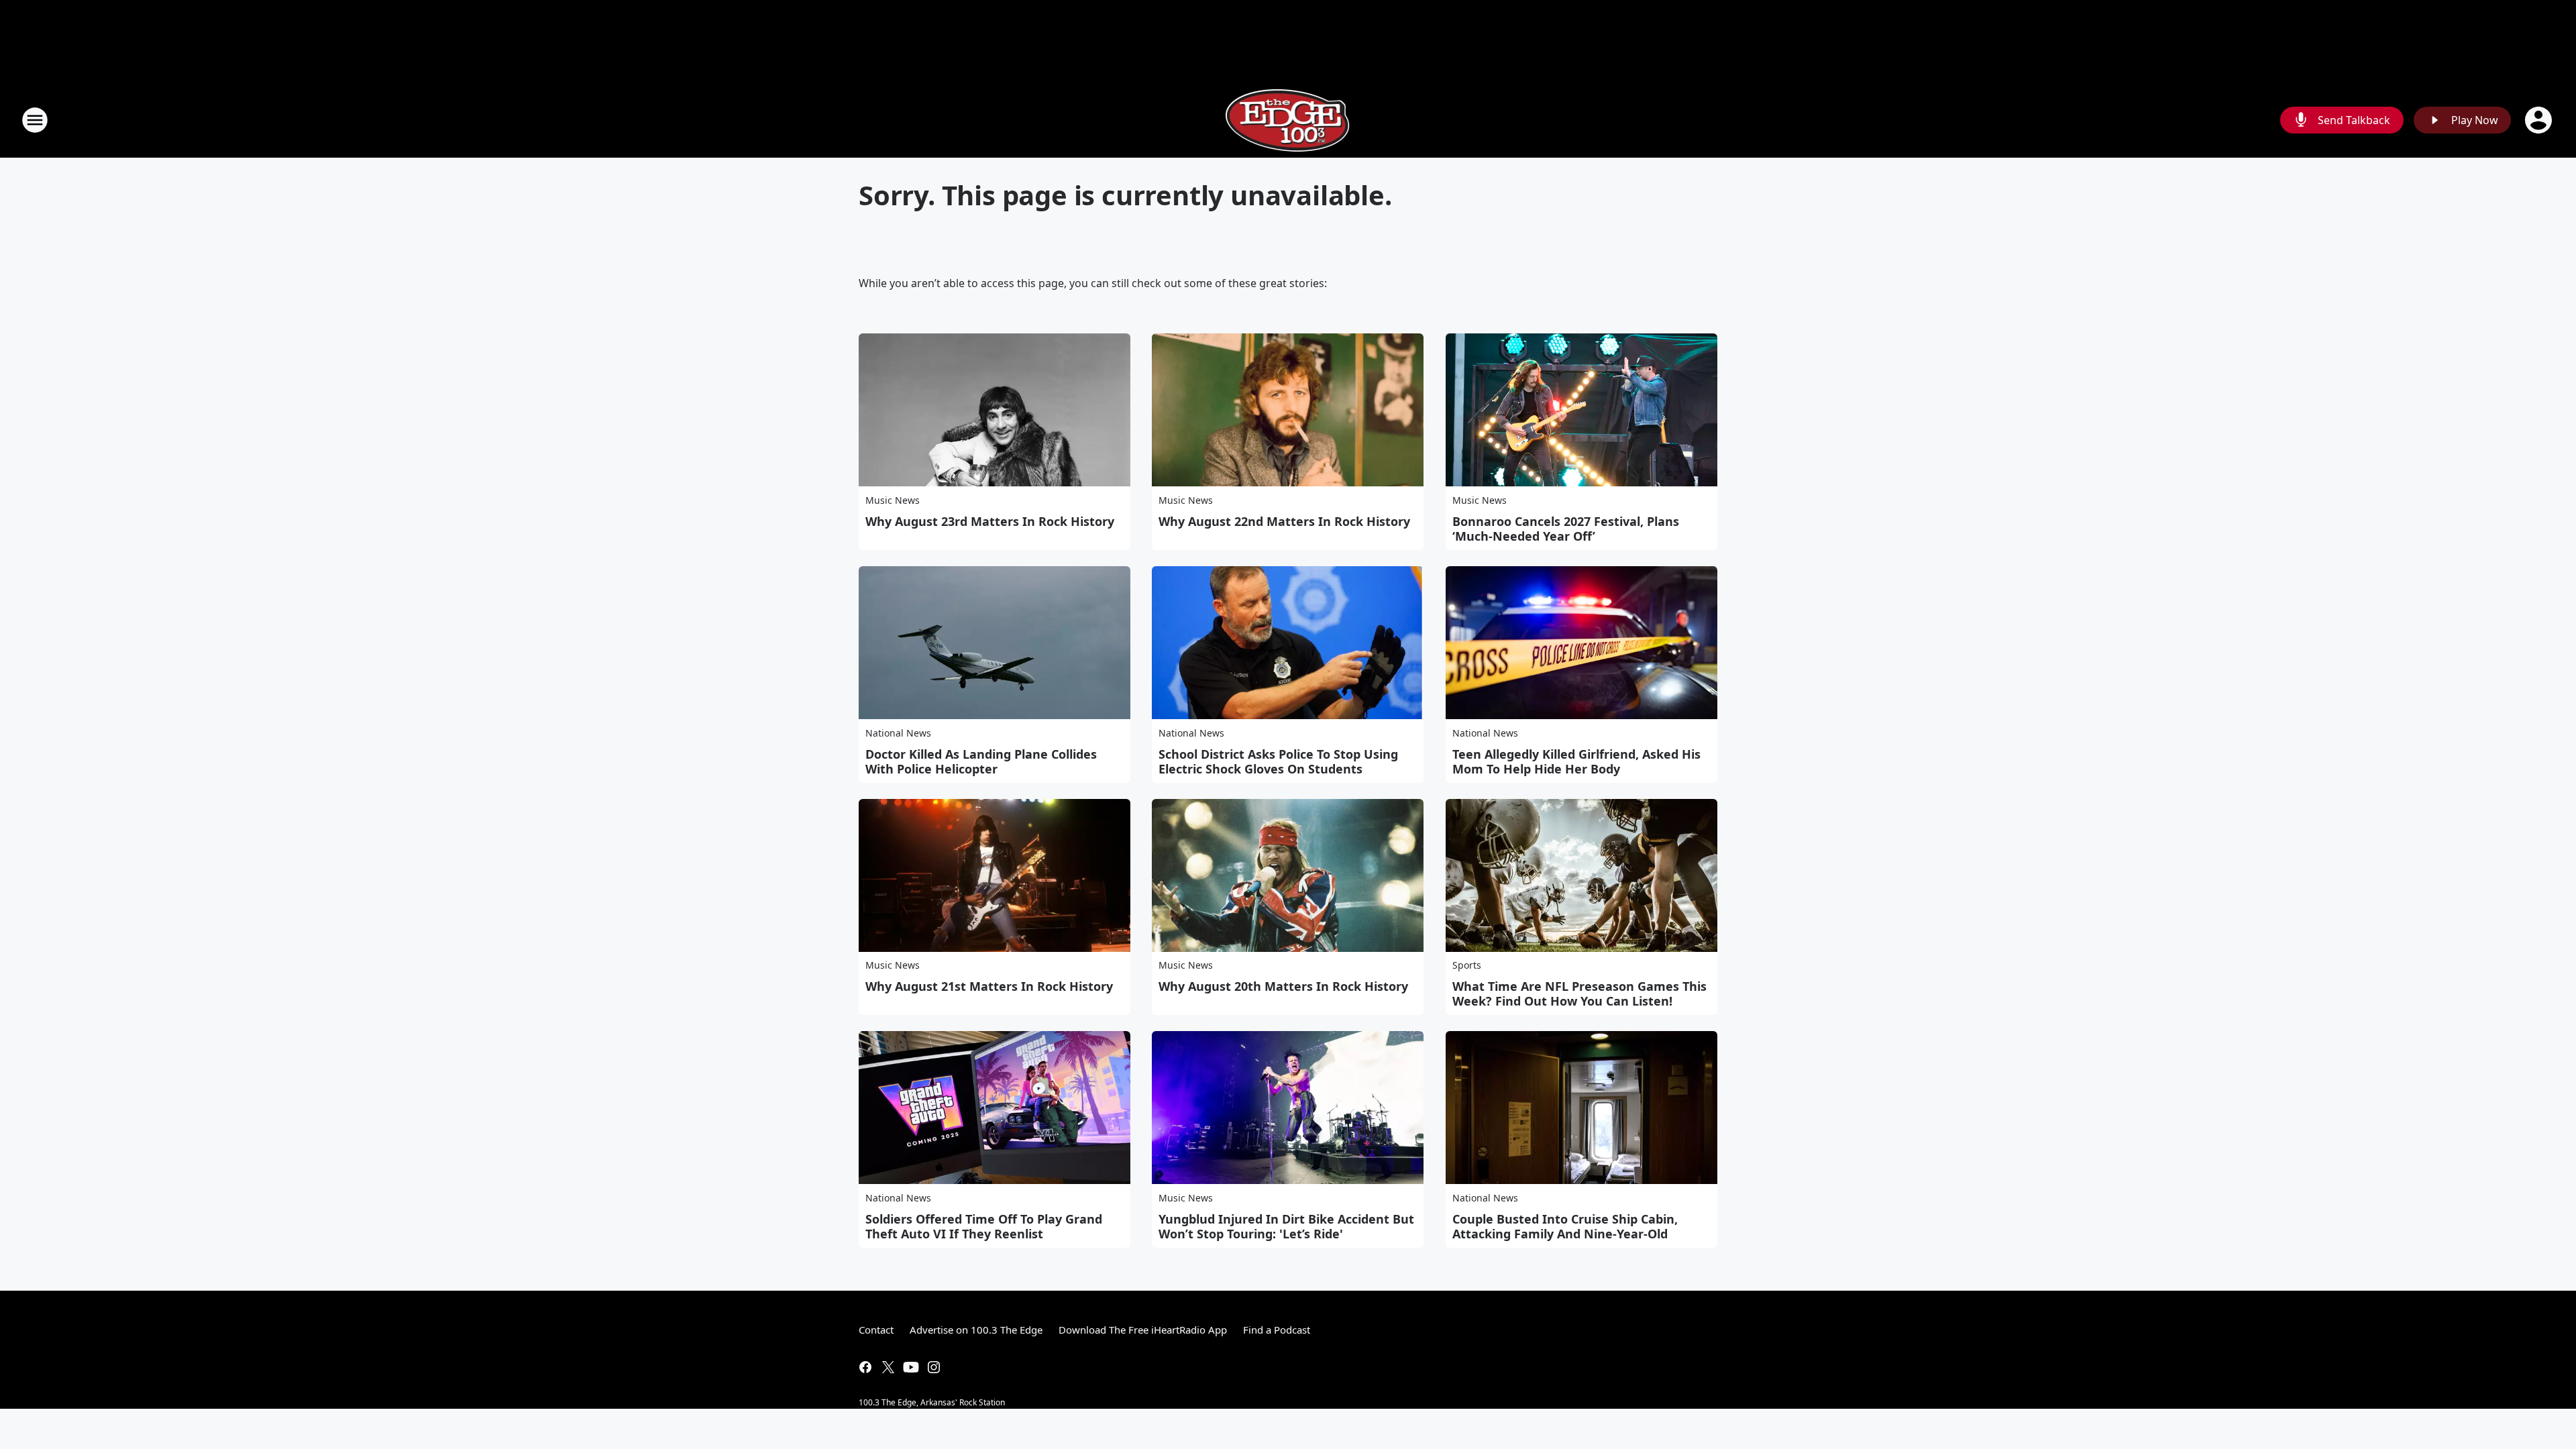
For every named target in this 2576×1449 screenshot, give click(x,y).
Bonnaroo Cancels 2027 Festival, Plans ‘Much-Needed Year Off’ (1566, 529)
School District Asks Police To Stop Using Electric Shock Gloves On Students (1278, 761)
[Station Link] (1288, 120)
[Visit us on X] (888, 1367)
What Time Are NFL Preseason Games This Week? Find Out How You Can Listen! (1579, 994)
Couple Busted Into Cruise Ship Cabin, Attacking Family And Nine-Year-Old (1565, 1226)
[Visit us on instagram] (934, 1367)
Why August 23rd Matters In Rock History (990, 521)
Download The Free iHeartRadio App (1143, 1330)
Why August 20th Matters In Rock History (1283, 986)
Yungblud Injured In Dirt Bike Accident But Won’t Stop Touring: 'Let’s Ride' (1286, 1226)
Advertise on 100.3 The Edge (976, 1330)
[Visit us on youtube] (911, 1367)
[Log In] (2540, 120)
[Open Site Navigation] (35, 120)
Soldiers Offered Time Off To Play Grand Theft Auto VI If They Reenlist (984, 1226)
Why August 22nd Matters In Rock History (1284, 521)
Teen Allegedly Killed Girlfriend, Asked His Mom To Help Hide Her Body (1576, 761)
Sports (1467, 965)
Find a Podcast (1277, 1330)
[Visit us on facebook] (865, 1367)
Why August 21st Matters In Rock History (989, 986)
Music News (893, 500)
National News (898, 733)
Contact (876, 1330)
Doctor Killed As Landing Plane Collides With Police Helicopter (981, 761)
